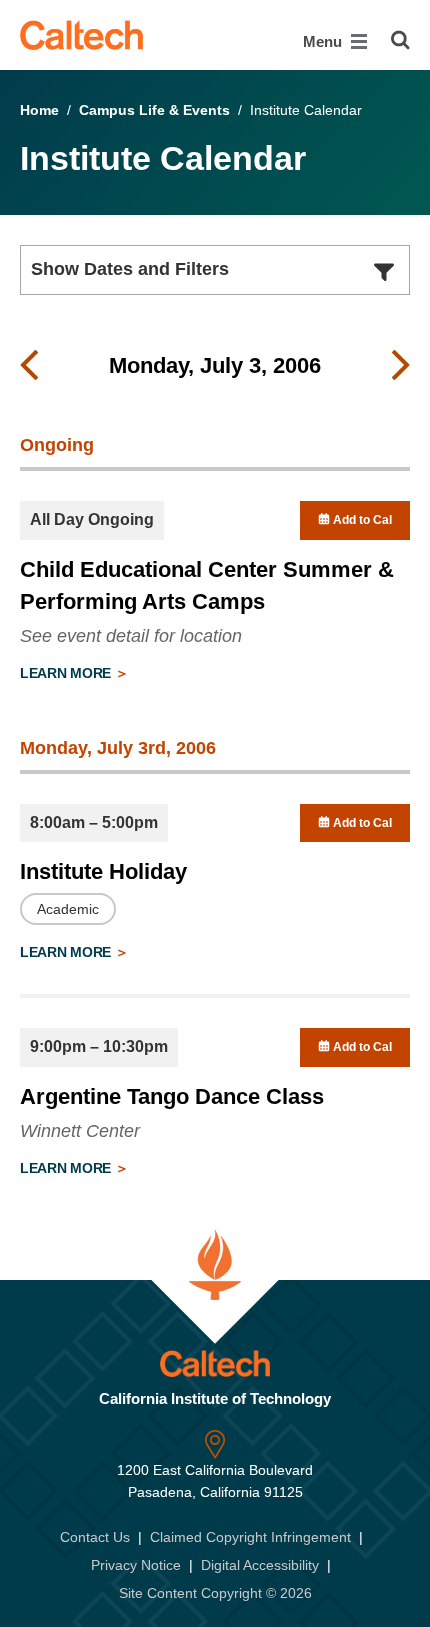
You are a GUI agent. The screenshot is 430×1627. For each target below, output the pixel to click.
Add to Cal (361, 520)
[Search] (400, 40)
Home (39, 110)
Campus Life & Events (154, 110)
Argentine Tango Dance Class (172, 1096)
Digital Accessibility (260, 1565)
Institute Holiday (103, 871)
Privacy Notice (136, 1565)
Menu (324, 41)
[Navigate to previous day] (29, 366)
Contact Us (95, 1537)
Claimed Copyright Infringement (250, 1537)
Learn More (67, 673)
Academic (68, 909)
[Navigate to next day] (401, 366)
